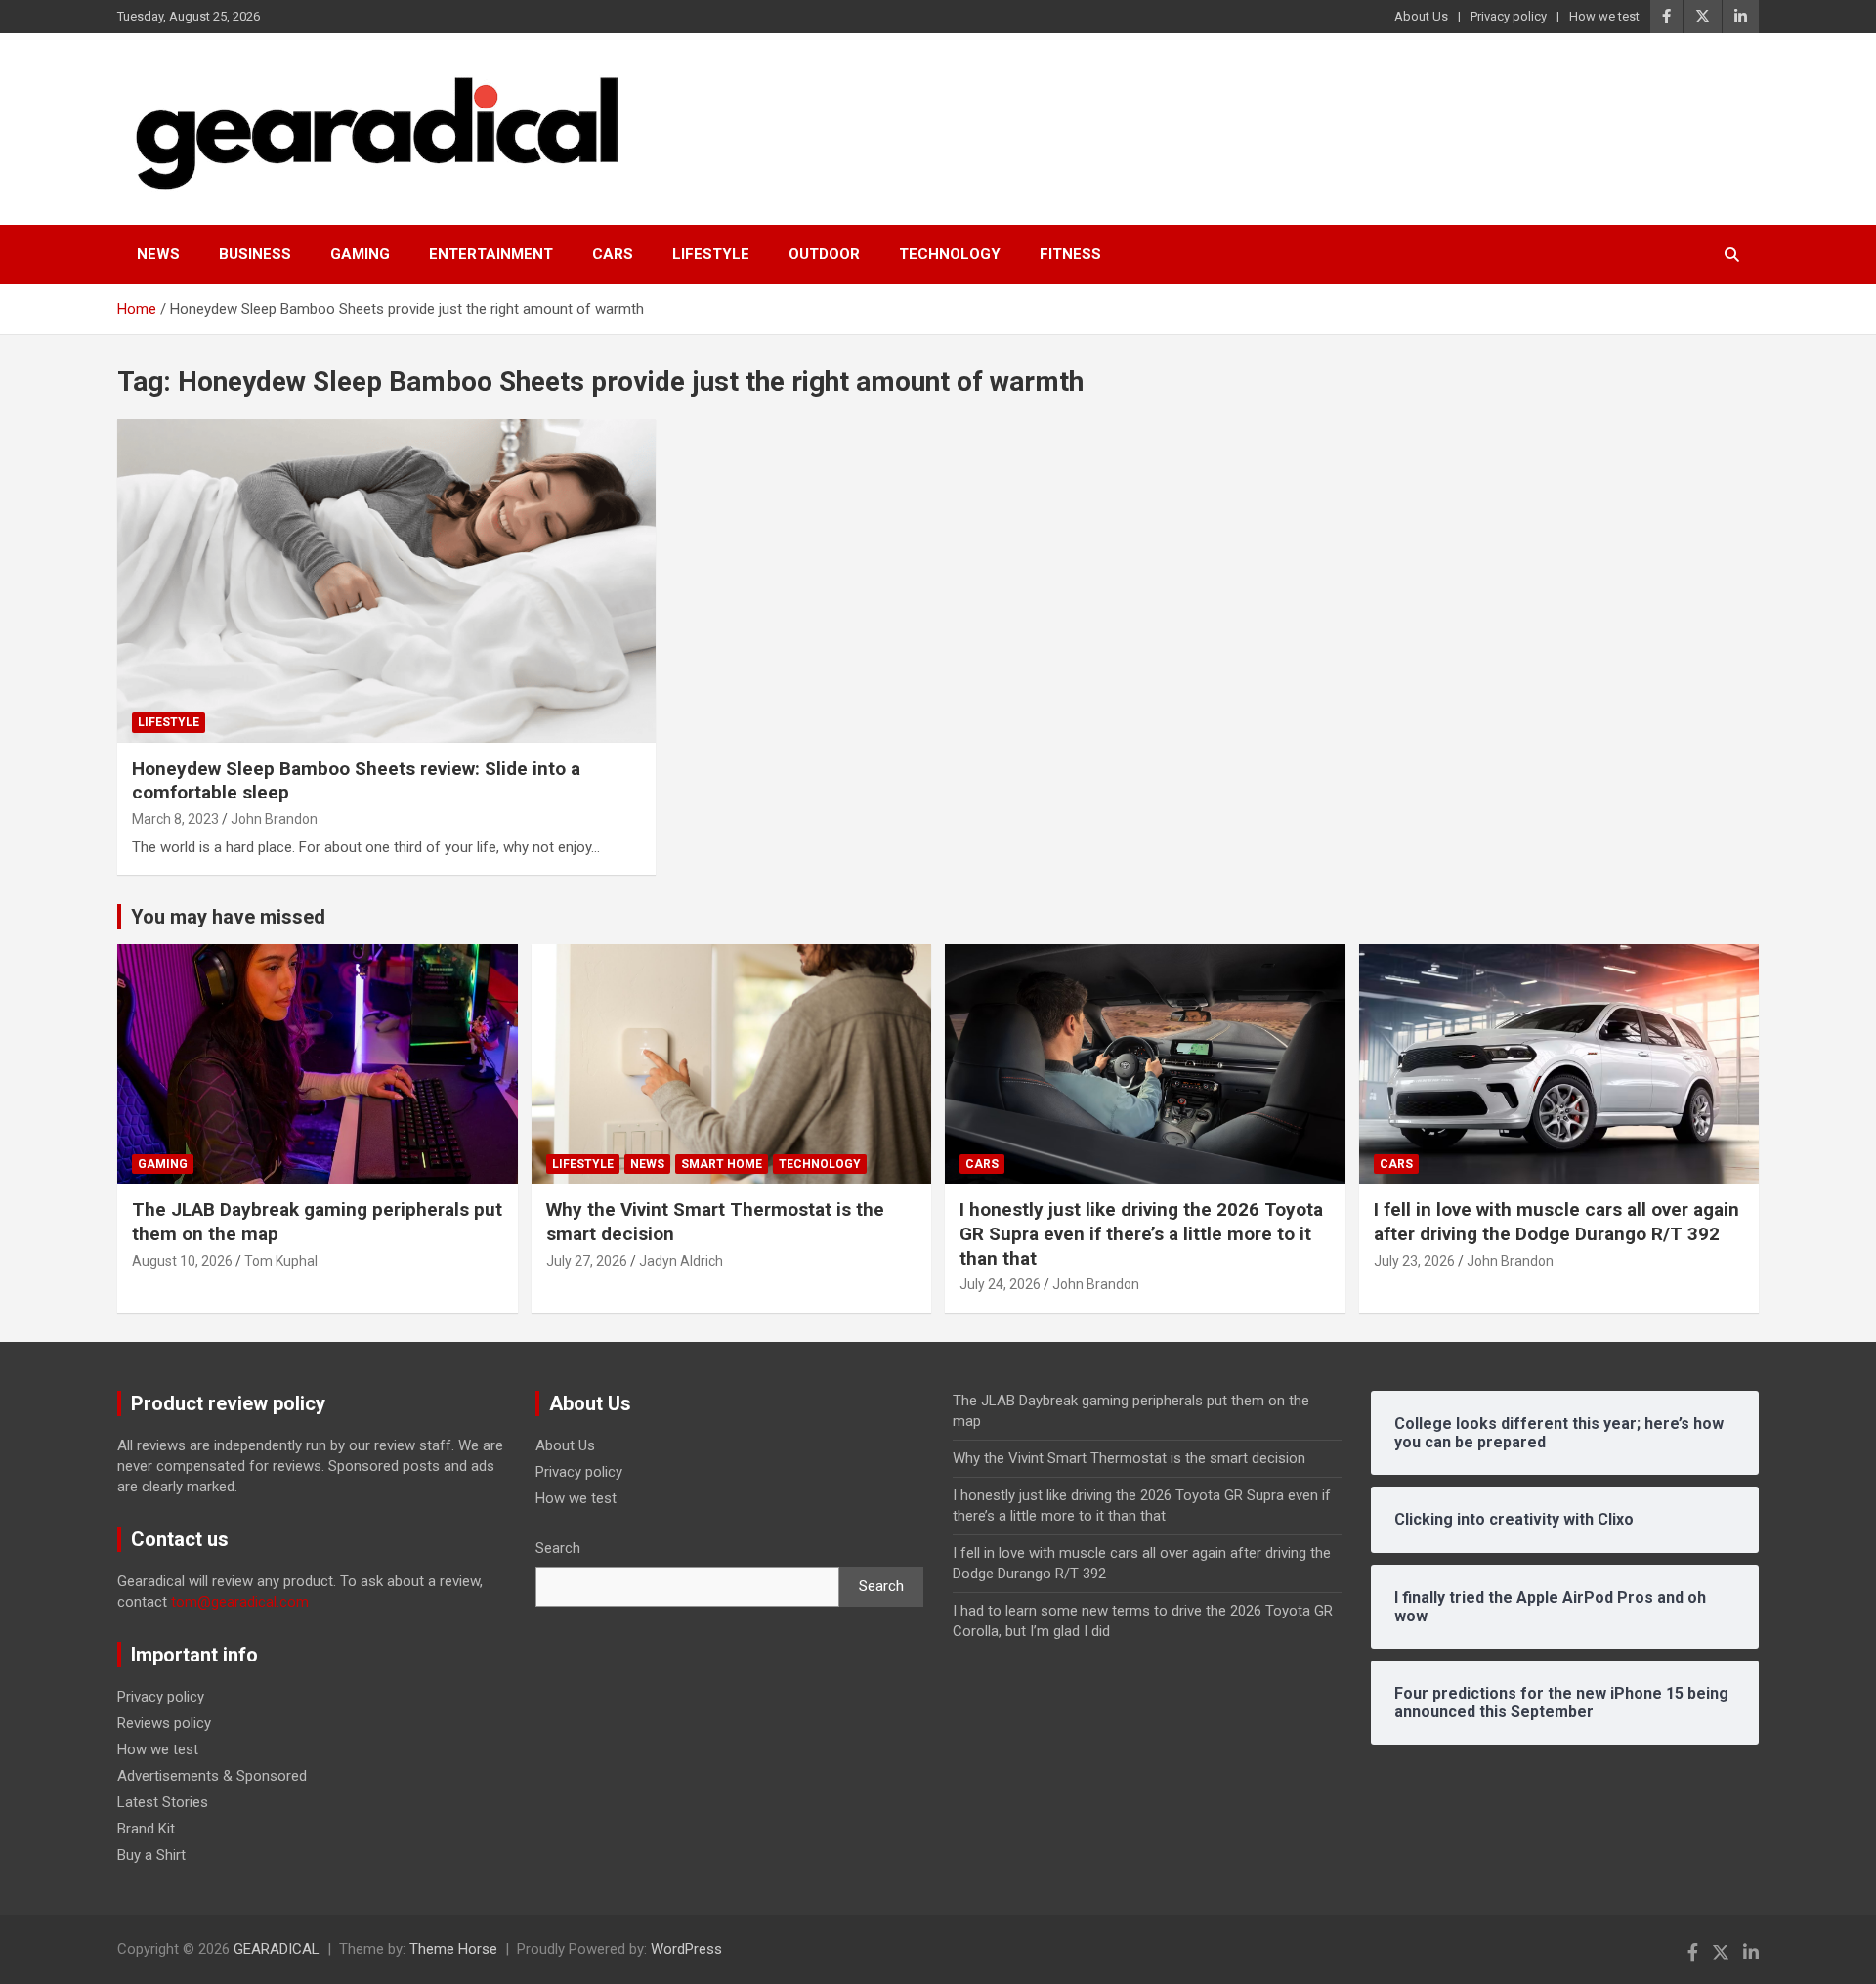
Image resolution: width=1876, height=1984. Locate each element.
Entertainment (491, 254)
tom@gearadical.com (240, 1602)
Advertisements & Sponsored (212, 1776)
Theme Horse (453, 1949)
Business (255, 254)
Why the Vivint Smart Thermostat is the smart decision (1129, 1458)
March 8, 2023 (175, 819)
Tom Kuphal (281, 1261)
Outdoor (824, 254)
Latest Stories (163, 1802)
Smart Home (722, 1164)
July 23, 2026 (1414, 1261)
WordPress (686, 1949)
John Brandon (274, 819)
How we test (1604, 16)
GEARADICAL (277, 1949)
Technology (950, 254)
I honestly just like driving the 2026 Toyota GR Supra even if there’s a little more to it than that (1141, 1233)
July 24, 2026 (1000, 1284)
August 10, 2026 (182, 1261)
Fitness (1070, 254)
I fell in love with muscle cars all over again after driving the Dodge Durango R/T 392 (1556, 1222)
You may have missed (228, 917)
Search (558, 1548)
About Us (1421, 16)
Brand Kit (146, 1829)
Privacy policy (1509, 16)
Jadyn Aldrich (681, 1261)
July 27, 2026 (587, 1261)
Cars (613, 254)
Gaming (360, 254)
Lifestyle (711, 254)
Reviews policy (164, 1723)
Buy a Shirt (151, 1855)
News (158, 254)
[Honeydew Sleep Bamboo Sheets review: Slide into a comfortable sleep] (386, 581)
